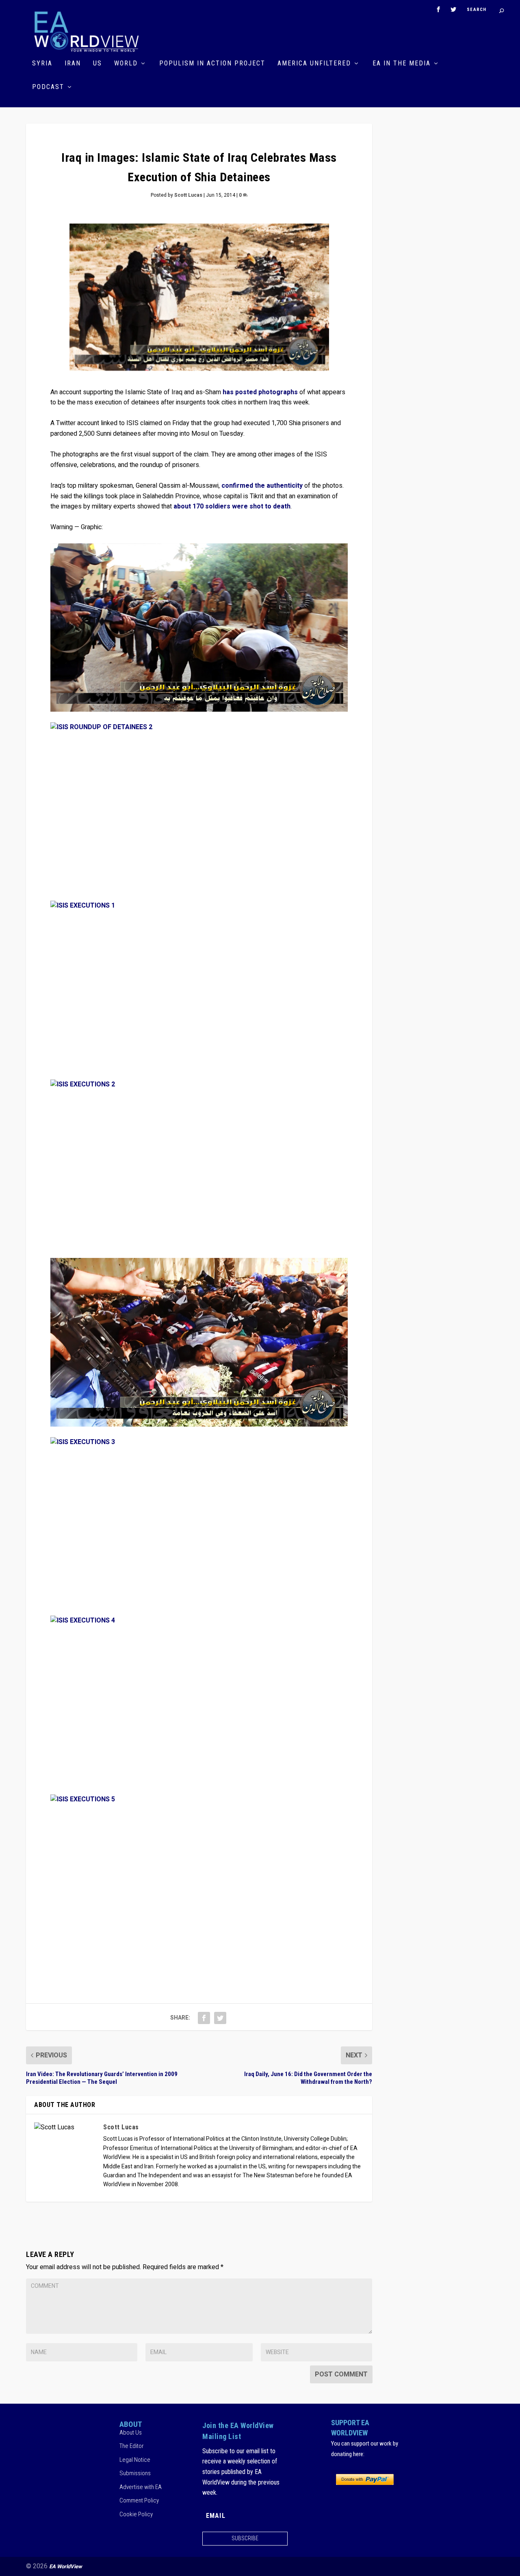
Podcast (48, 87)
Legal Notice (135, 2460)
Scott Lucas (188, 195)
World (126, 64)
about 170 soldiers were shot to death (232, 506)
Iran (73, 64)
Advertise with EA (141, 2487)
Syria (42, 64)
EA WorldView (66, 2566)
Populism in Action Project (212, 64)
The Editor (132, 2446)
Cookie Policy (136, 2514)
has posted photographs (260, 392)
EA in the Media (402, 64)
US (97, 64)
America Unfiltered (314, 64)
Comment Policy (139, 2500)
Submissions (135, 2473)
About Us (131, 2433)
